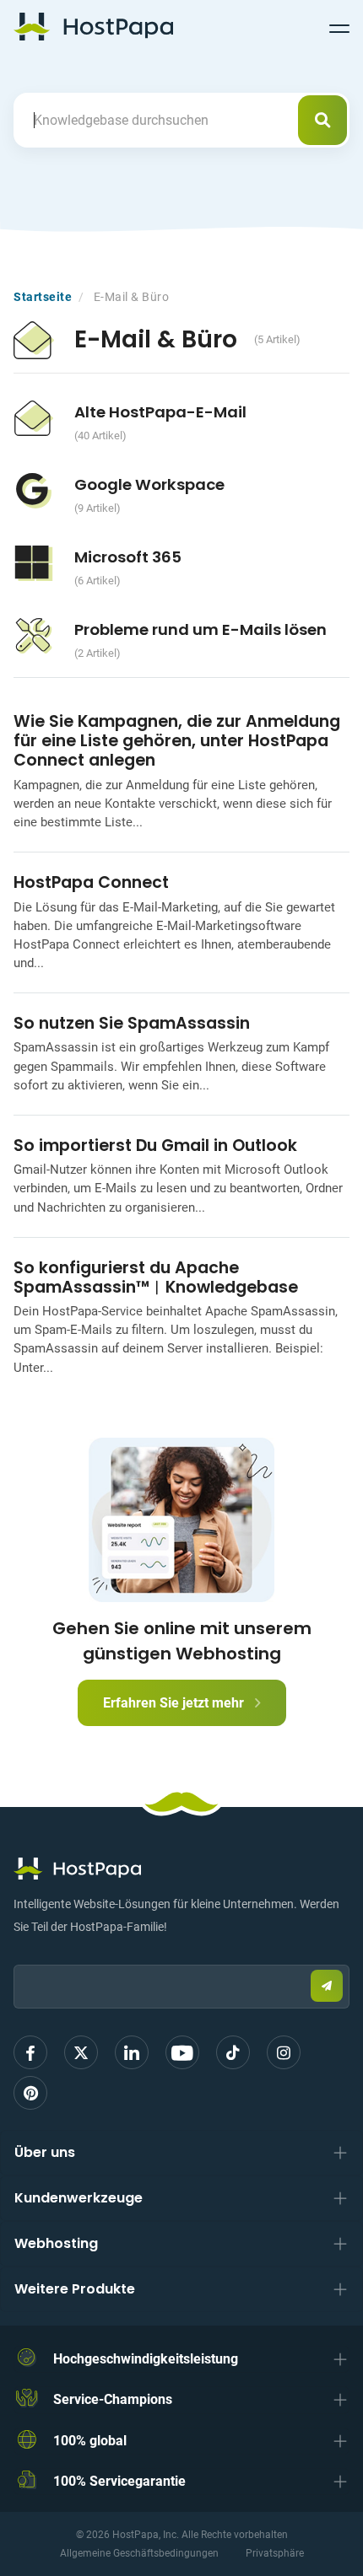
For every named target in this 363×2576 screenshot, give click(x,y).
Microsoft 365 (128, 557)
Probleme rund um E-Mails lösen (200, 629)
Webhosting (56, 2243)
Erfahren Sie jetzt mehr (175, 1703)
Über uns (45, 2152)
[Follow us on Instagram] (284, 2052)
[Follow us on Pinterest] (30, 2093)
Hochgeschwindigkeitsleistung (146, 2359)
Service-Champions (113, 2399)
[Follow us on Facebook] (30, 2052)
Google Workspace (149, 484)
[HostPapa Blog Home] (93, 26)
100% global (90, 2441)
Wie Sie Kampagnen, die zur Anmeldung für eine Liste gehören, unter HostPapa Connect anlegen (177, 741)
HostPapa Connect (91, 882)
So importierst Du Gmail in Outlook (155, 1145)
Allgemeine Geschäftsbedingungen (139, 2553)
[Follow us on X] (81, 2052)
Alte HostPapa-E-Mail (160, 412)
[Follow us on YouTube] (182, 2052)
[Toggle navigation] (339, 26)
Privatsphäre (275, 2553)
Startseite (43, 297)
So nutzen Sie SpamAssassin (132, 1023)
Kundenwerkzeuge (79, 2198)
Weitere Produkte (75, 2289)
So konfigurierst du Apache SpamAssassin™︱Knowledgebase (156, 1277)
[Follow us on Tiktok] (233, 2052)
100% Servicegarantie (119, 2481)
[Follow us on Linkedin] (132, 2052)
